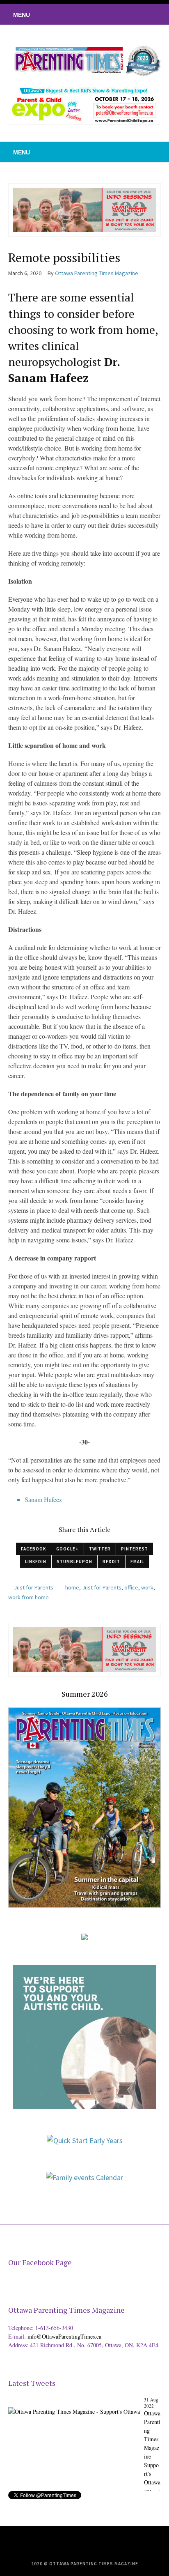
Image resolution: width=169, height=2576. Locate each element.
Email (137, 1562)
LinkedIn (36, 1562)
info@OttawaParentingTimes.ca (64, 2336)
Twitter (100, 1549)
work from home (29, 1597)
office (131, 1587)
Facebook (33, 1549)
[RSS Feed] (114, 14)
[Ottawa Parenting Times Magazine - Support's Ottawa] (74, 2405)
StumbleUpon (74, 1562)
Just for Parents (34, 1587)
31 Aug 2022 (151, 2403)
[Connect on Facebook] (138, 14)
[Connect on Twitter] (126, 14)
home (72, 1587)
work (147, 1587)
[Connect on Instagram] (151, 14)
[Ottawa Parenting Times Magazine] (84, 60)
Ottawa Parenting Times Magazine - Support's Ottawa (152, 2448)
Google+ (67, 1549)
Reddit (111, 1562)
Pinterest (135, 1549)
